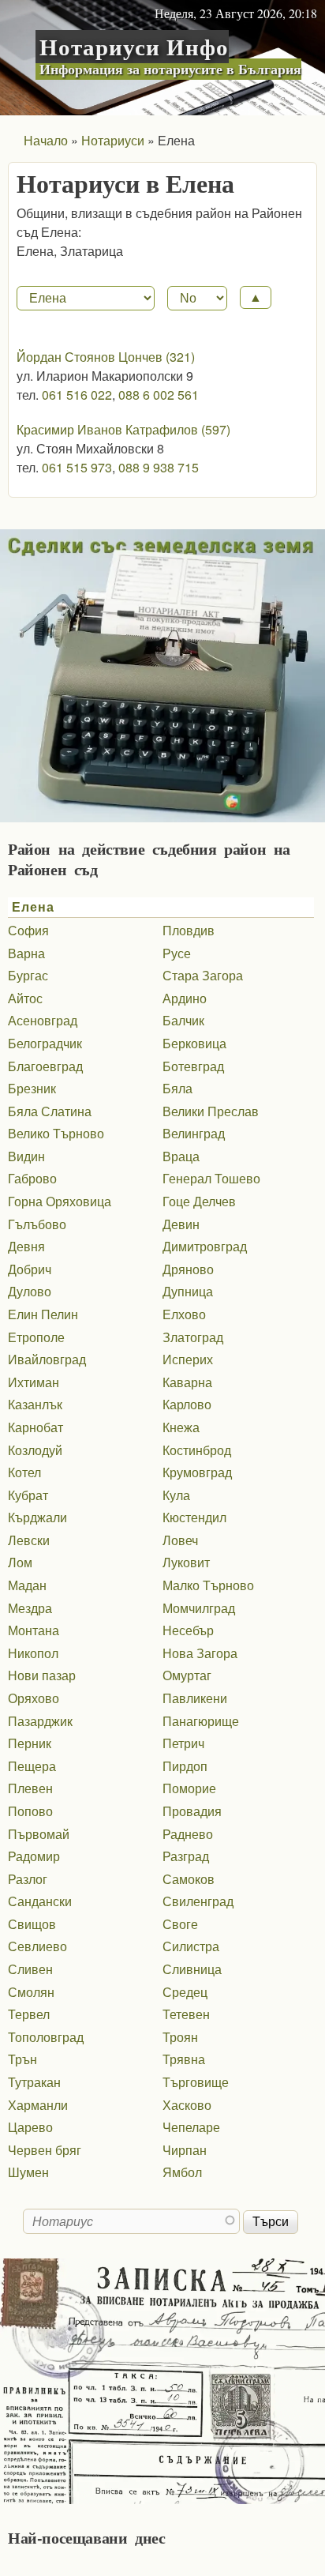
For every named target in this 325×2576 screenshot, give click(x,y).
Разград (186, 1856)
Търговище (196, 2082)
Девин (181, 1224)
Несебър (188, 1630)
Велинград (194, 1133)
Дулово (30, 1291)
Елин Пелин (43, 1314)
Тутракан (34, 2082)
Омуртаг (187, 1675)
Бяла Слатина (50, 1111)
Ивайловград (47, 1359)
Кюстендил (194, 1517)
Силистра (191, 1946)
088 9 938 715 (159, 467)
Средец (185, 1992)
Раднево (188, 1834)
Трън (22, 2059)
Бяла (177, 1088)
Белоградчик (45, 1043)
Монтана (34, 1630)
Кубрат (28, 1495)
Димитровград (205, 1246)
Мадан (27, 1585)
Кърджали (37, 1517)
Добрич (30, 1269)
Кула (176, 1495)
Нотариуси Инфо (134, 47)
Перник (30, 1743)
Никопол (33, 1653)
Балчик (183, 1020)
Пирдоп (185, 1766)
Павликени (195, 1698)
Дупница (188, 1291)
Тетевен (186, 2014)
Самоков (189, 1879)
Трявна (184, 2059)
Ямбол (182, 2172)
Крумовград (197, 1472)
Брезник (32, 1088)
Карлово (187, 1404)
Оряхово (34, 1698)
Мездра (30, 1608)
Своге (180, 1924)
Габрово (32, 1178)
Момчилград (199, 1608)
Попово (30, 1811)
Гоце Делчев (199, 1201)
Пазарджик (40, 1721)
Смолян (31, 1992)
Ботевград (193, 1066)
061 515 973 (77, 467)
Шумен (28, 2172)
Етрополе (36, 1337)
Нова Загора (200, 1653)
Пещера (32, 1766)
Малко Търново (208, 1585)
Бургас (28, 975)
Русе (177, 953)
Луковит (186, 1562)
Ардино (185, 998)
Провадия (192, 1811)
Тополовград (46, 2037)
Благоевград (45, 1066)
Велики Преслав (211, 1111)
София (28, 930)
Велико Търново (56, 1133)
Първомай (39, 1834)
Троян (180, 2037)
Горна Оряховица (60, 1201)
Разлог (28, 1879)
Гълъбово (37, 1224)
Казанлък (35, 1404)
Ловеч (180, 1540)
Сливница (192, 1969)
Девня (26, 1246)
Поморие (189, 1788)
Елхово (184, 1314)
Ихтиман (34, 1382)
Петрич (183, 1743)
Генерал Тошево (211, 1178)
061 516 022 (77, 395)
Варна (26, 953)
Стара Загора (203, 975)
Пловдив (189, 930)
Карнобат (35, 1427)
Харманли (38, 2105)
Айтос (25, 998)
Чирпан (185, 2150)
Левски (29, 1540)
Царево (30, 2127)
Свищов (32, 1924)
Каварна (187, 1382)
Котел (24, 1472)
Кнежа (181, 1427)
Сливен (30, 1969)
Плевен (30, 1788)
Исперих (188, 1359)
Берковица (194, 1043)
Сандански (40, 1901)
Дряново (188, 1269)
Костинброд (197, 1450)
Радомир (34, 1856)
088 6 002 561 (159, 395)
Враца (181, 1156)
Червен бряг (45, 2150)
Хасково (187, 2105)
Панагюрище (201, 1721)
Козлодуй (35, 1450)
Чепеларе (191, 2127)
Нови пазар (42, 1675)
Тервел (29, 2014)
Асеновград (43, 1020)
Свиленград (198, 1901)
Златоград (193, 1337)
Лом (20, 1562)
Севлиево (37, 1946)
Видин (26, 1156)
